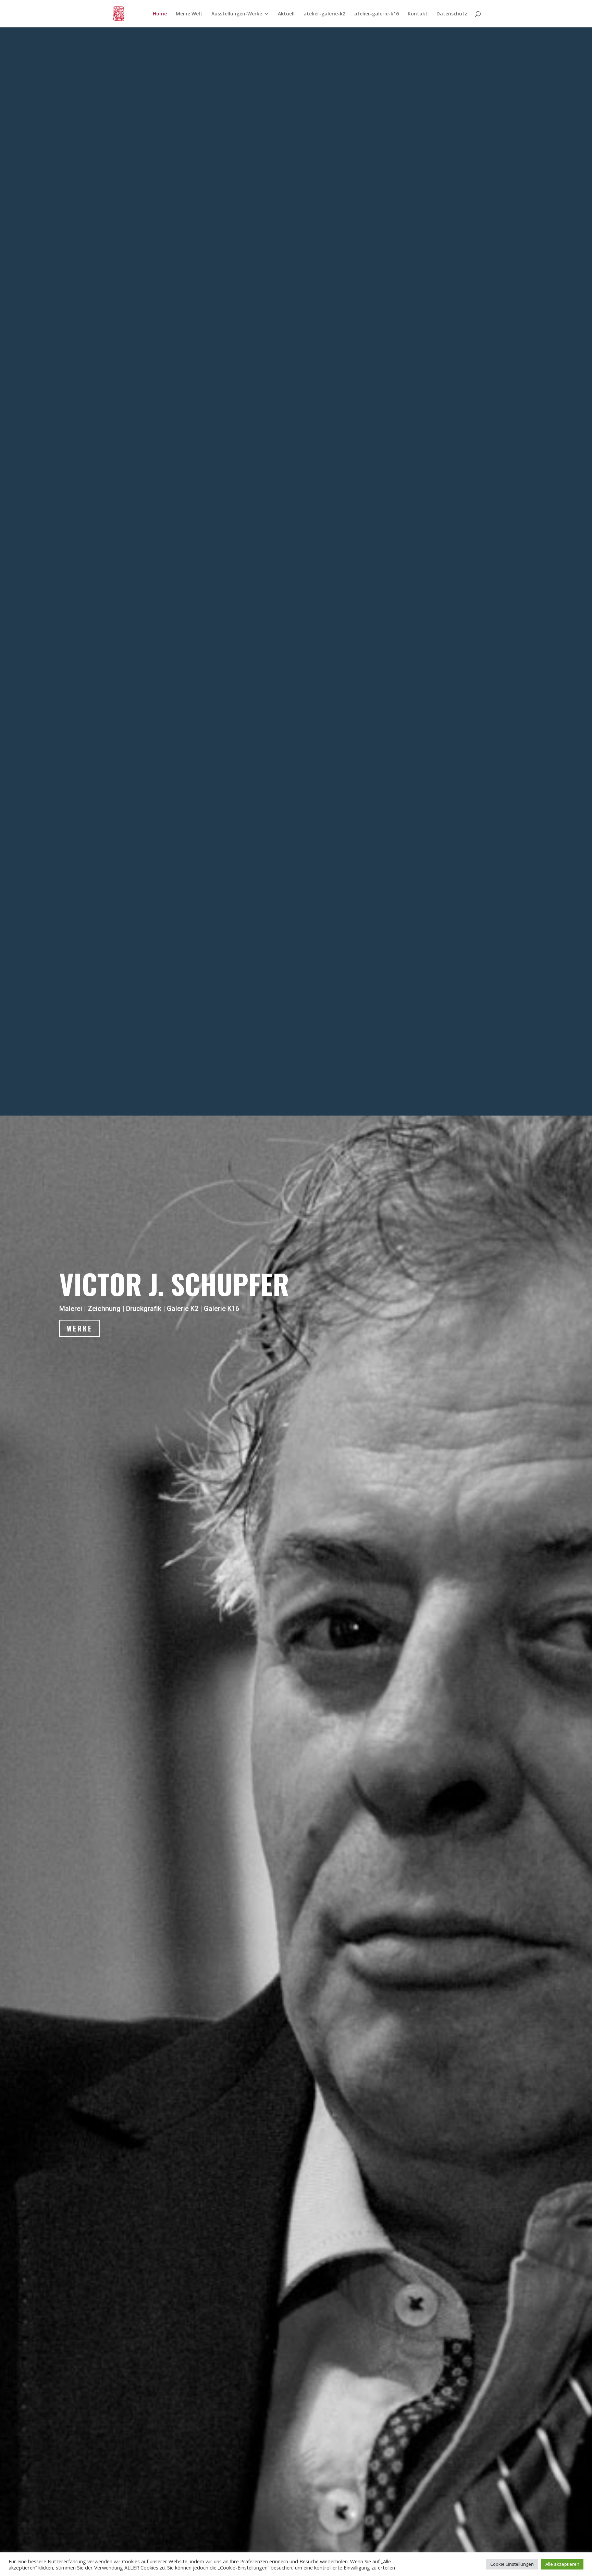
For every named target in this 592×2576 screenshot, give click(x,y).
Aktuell (286, 14)
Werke (80, 1328)
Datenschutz (452, 14)
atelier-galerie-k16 (377, 14)
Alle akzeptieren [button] (562, 2564)
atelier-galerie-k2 (324, 14)
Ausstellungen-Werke (237, 14)
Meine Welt (189, 14)
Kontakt (418, 14)
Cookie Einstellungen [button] (512, 2564)
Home (160, 14)
